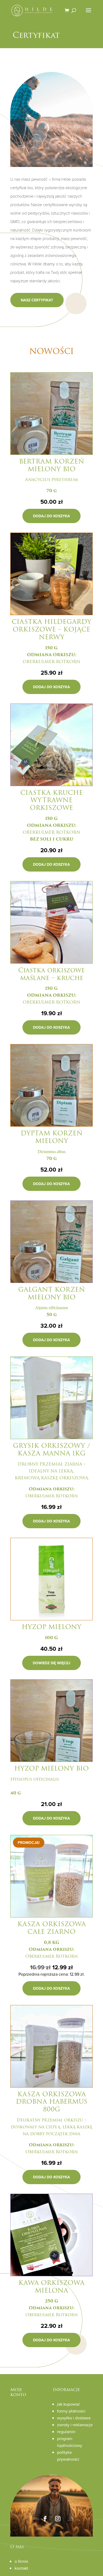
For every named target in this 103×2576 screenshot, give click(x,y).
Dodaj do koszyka (51, 516)
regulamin (66, 2432)
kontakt (21, 2568)
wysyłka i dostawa (74, 2418)
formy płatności (71, 2411)
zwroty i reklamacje (75, 2425)
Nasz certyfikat (37, 300)
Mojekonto (18, 2392)
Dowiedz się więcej (51, 1663)
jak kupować (69, 2404)
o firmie (21, 2561)
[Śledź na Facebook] (45, 2519)
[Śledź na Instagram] (58, 2519)
